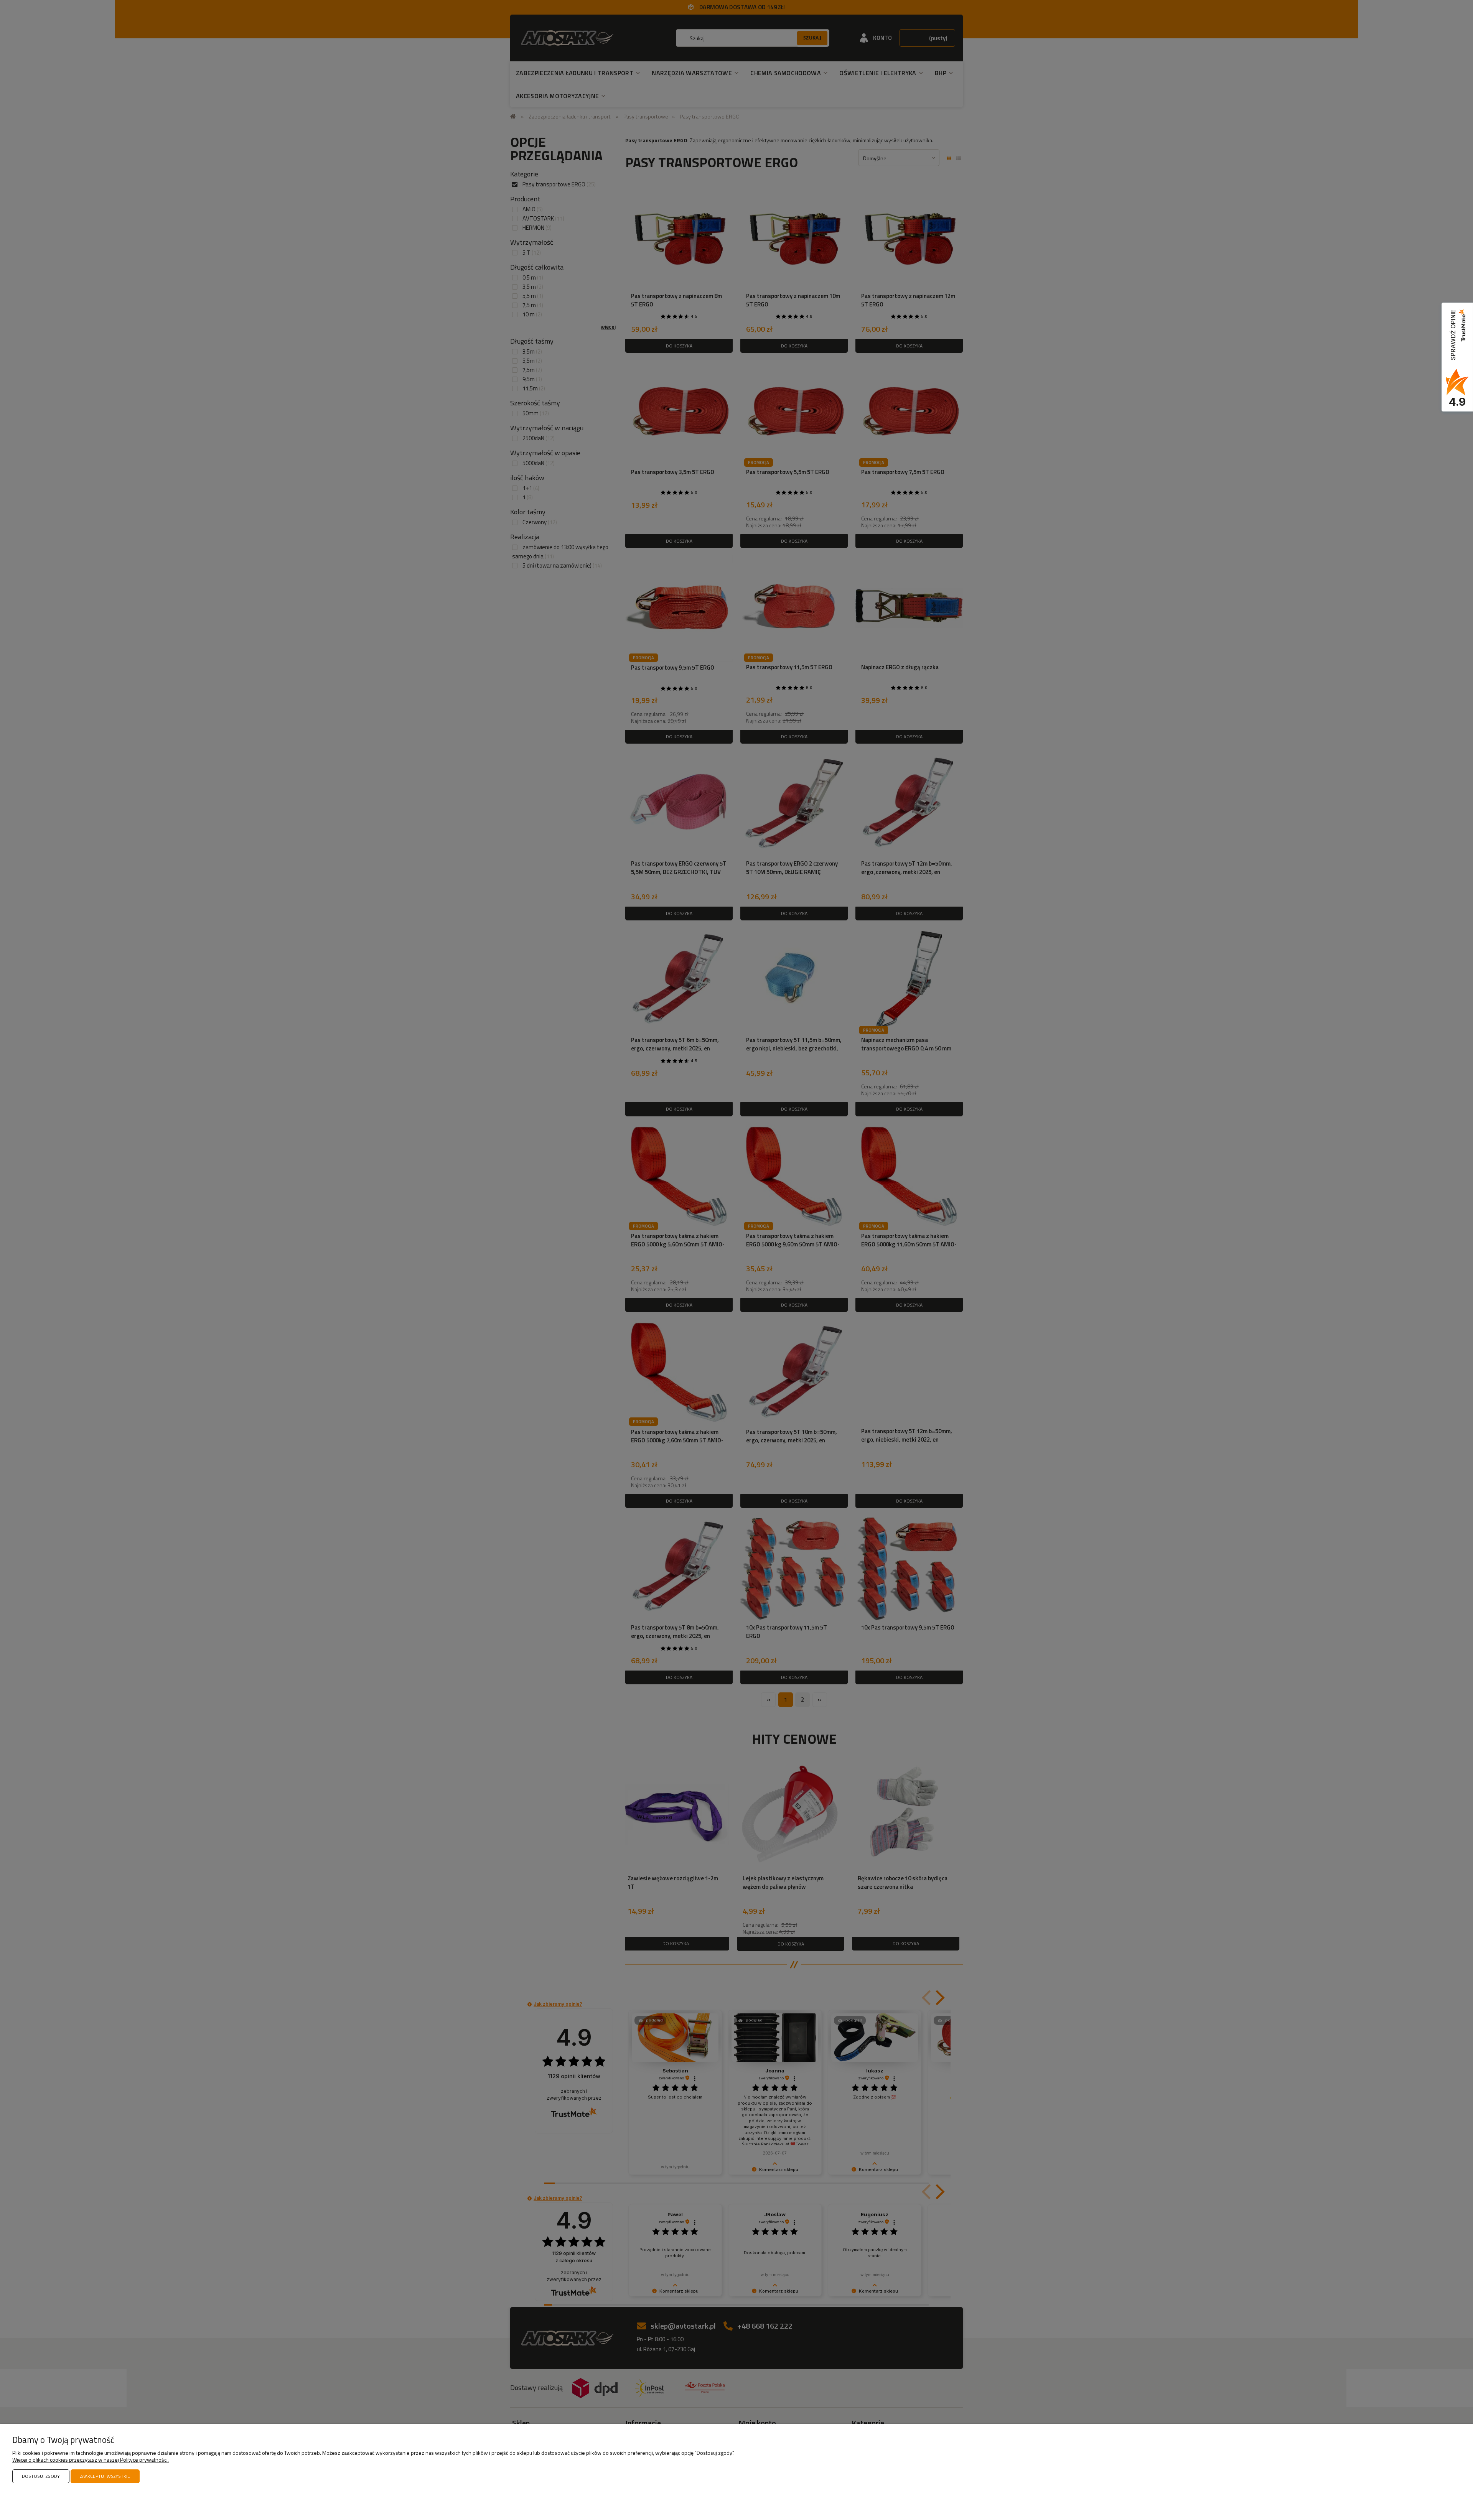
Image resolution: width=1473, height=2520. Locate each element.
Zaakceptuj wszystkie (105, 2476)
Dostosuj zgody (41, 2476)
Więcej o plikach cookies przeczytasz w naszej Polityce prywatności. (91, 2460)
